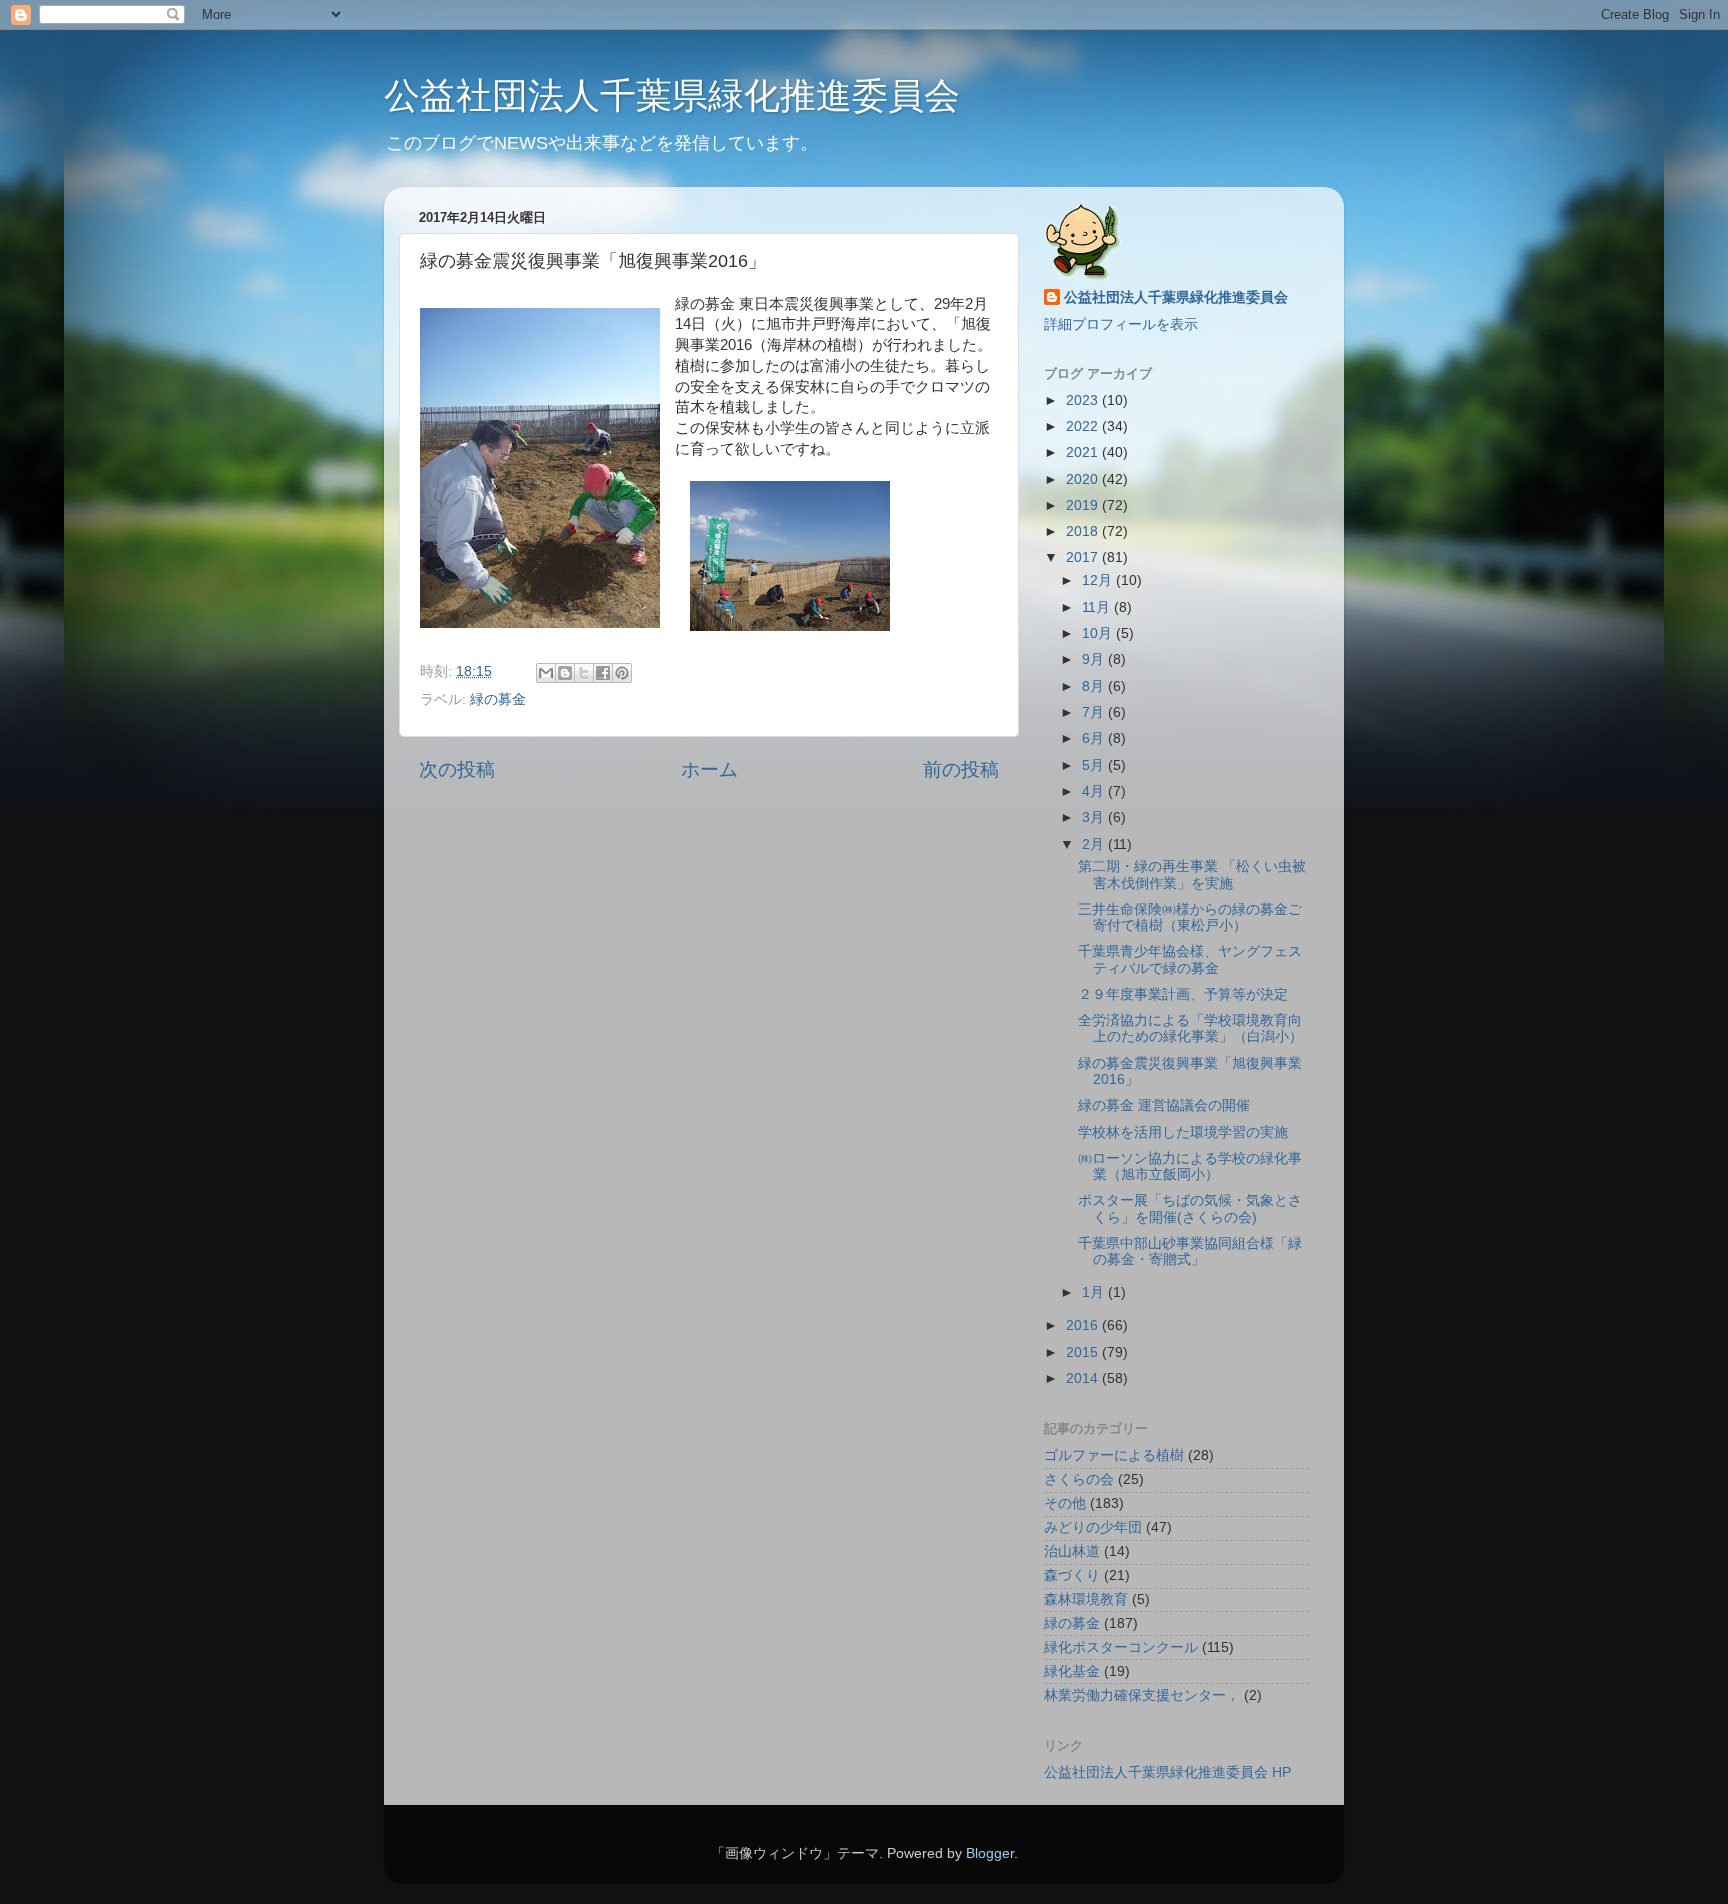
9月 (1095, 659)
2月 (1095, 844)
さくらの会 (1079, 1479)
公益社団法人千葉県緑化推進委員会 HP (1167, 1772)
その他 (1065, 1503)
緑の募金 (498, 699)
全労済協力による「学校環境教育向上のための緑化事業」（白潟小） (1190, 1028)
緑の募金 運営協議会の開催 (1164, 1105)
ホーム (709, 769)
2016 (1084, 1325)
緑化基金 (1072, 1671)
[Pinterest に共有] (622, 673)
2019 (1084, 505)
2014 (1084, 1378)
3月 (1095, 817)
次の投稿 (457, 769)
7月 (1095, 712)
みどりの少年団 (1093, 1527)
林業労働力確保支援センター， (1142, 1695)
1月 (1095, 1292)
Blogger (990, 1853)
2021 (1084, 452)
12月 (1099, 580)
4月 (1095, 791)
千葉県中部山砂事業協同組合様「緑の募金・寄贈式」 (1190, 1251)
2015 (1084, 1352)
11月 (1098, 607)
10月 (1099, 633)
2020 (1084, 479)
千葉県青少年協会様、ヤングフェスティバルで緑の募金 (1190, 959)
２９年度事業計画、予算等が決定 (1183, 994)
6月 (1095, 738)
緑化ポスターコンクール (1121, 1647)
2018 (1084, 531)
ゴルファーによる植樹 (1114, 1455)
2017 (1084, 557)
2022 (1084, 426)
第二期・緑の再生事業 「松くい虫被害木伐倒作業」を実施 (1192, 874)
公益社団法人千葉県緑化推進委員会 (672, 95)
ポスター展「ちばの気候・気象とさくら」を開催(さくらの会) (1190, 1208)
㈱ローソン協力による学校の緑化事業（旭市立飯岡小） (1190, 1166)
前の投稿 (961, 769)
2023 (1084, 400)
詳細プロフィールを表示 (1121, 324)
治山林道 (1072, 1551)
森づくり (1072, 1575)
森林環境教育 (1086, 1599)
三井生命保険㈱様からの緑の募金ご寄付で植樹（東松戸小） (1190, 917)
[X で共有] (584, 673)
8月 (1095, 686)
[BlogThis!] (565, 673)
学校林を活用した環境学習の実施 (1183, 1132)
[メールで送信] (546, 673)
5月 (1095, 765)
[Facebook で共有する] (603, 673)
